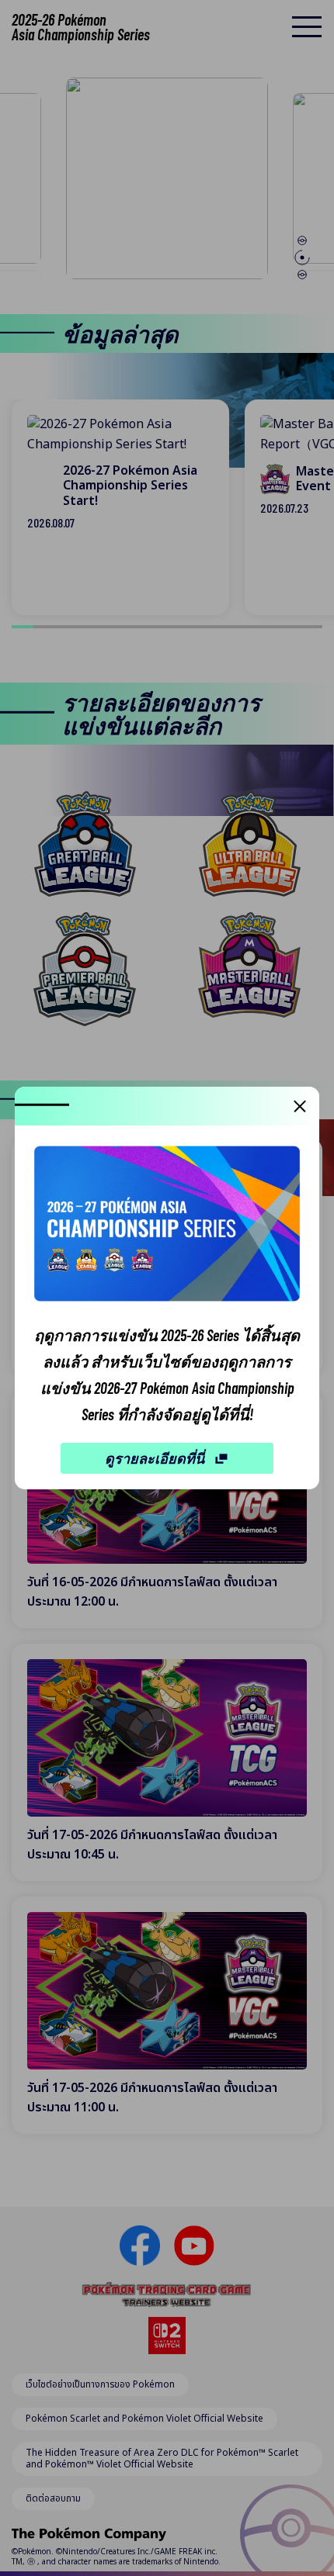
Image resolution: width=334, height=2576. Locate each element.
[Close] (300, 1106)
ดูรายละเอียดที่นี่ (155, 1458)
